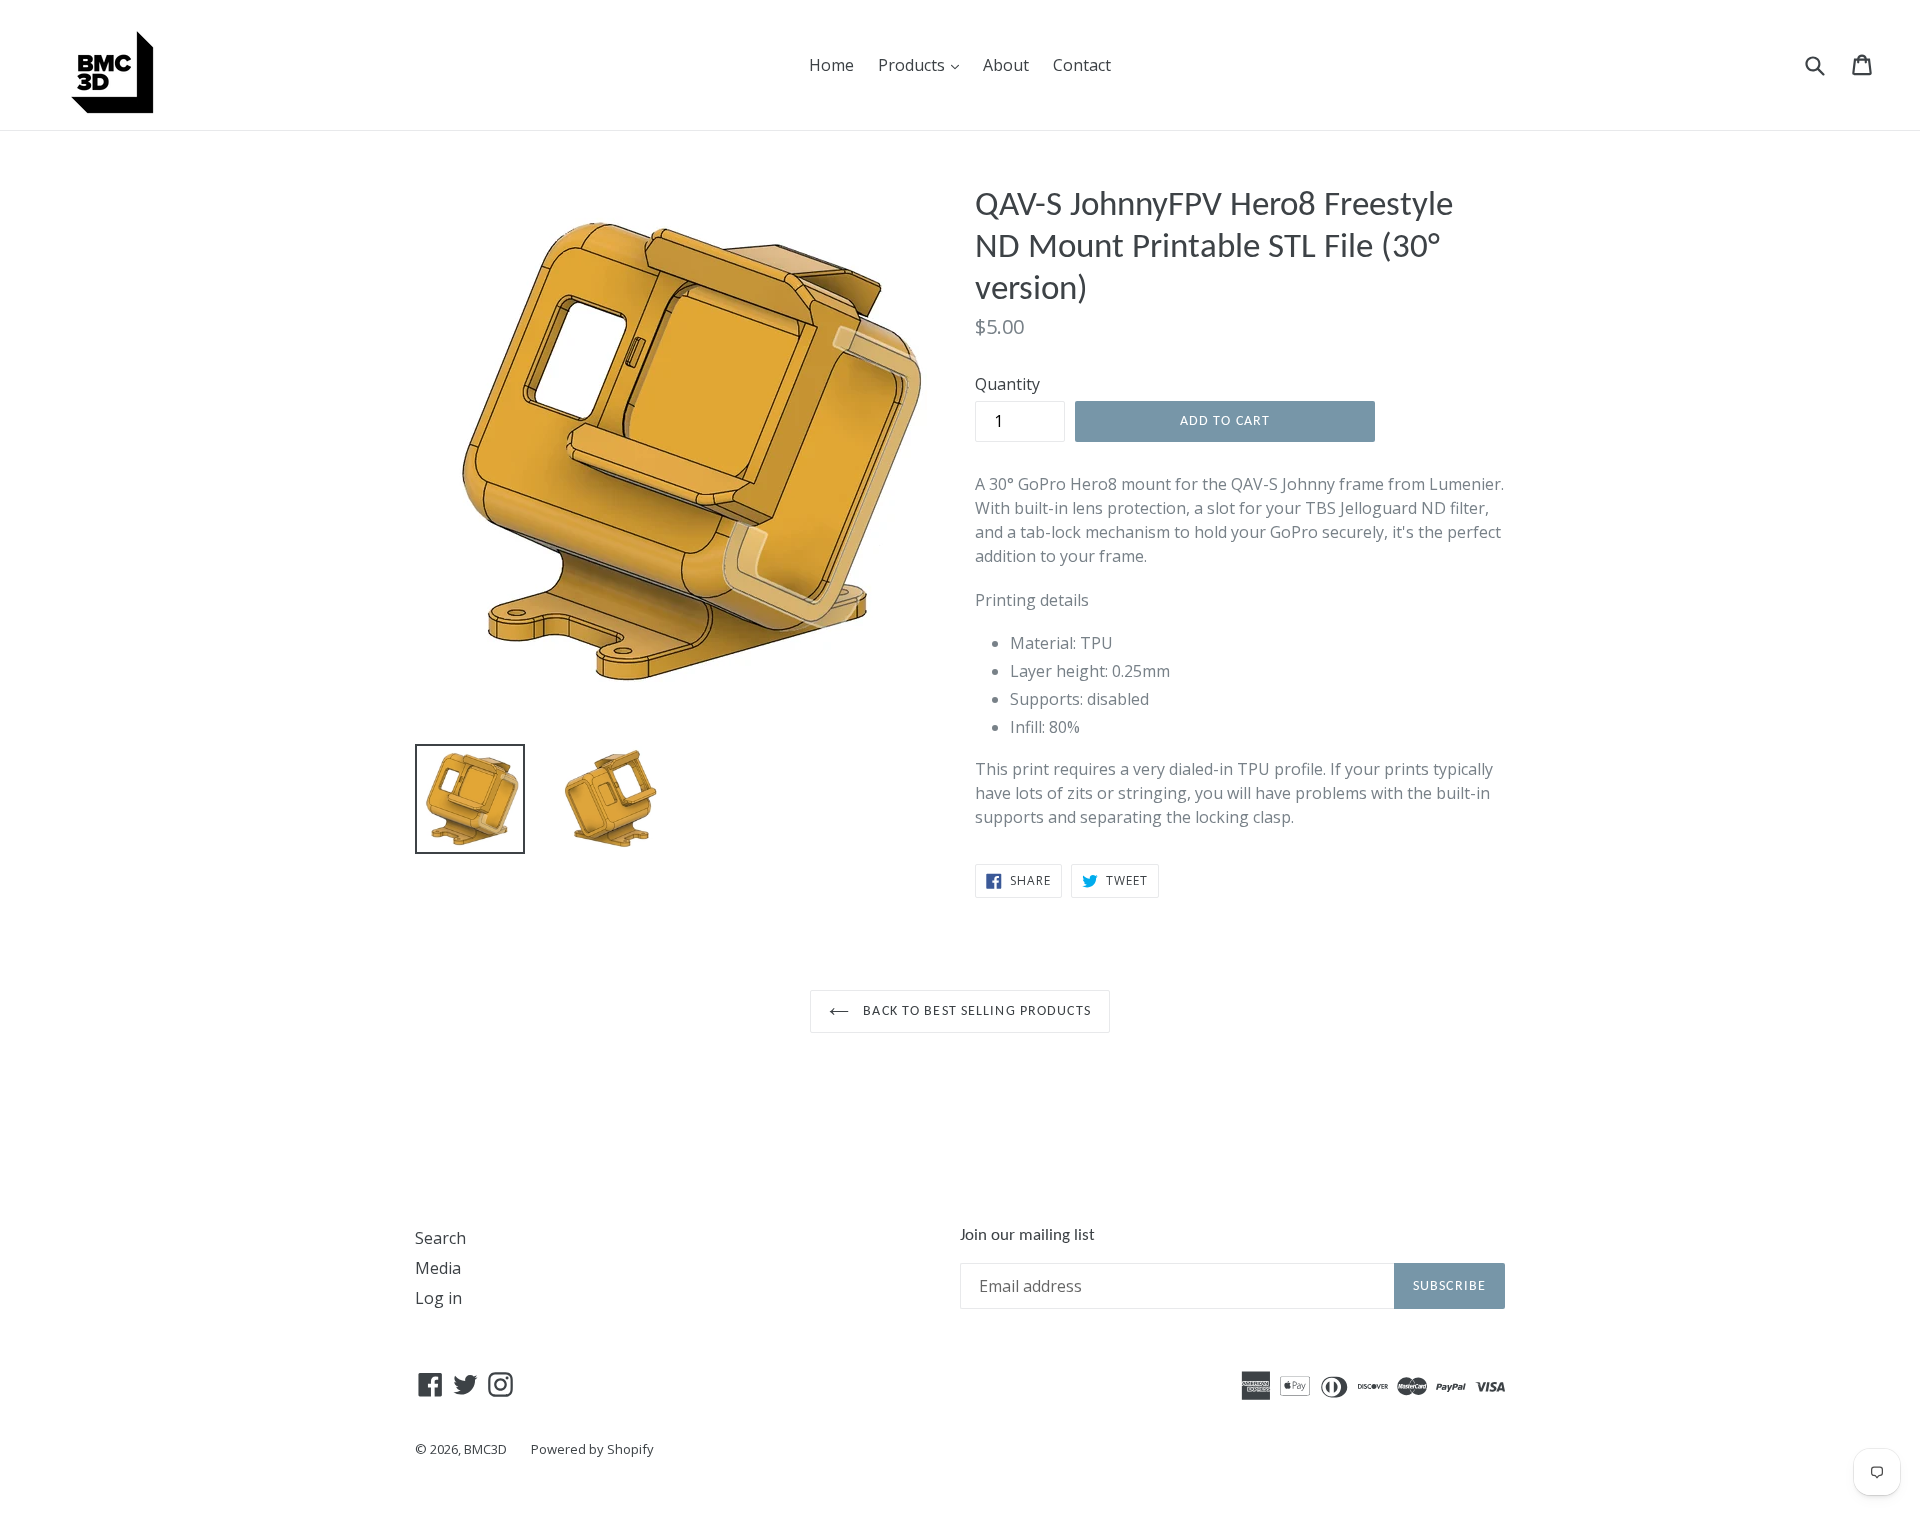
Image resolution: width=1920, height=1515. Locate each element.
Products (923, 64)
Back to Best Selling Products (975, 1011)
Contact (1082, 65)
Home (831, 65)
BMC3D (485, 1449)
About (1006, 65)
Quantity (1007, 384)
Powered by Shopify (592, 1449)
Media (438, 1268)
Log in (438, 1298)
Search (440, 1238)
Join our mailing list (1027, 1235)
